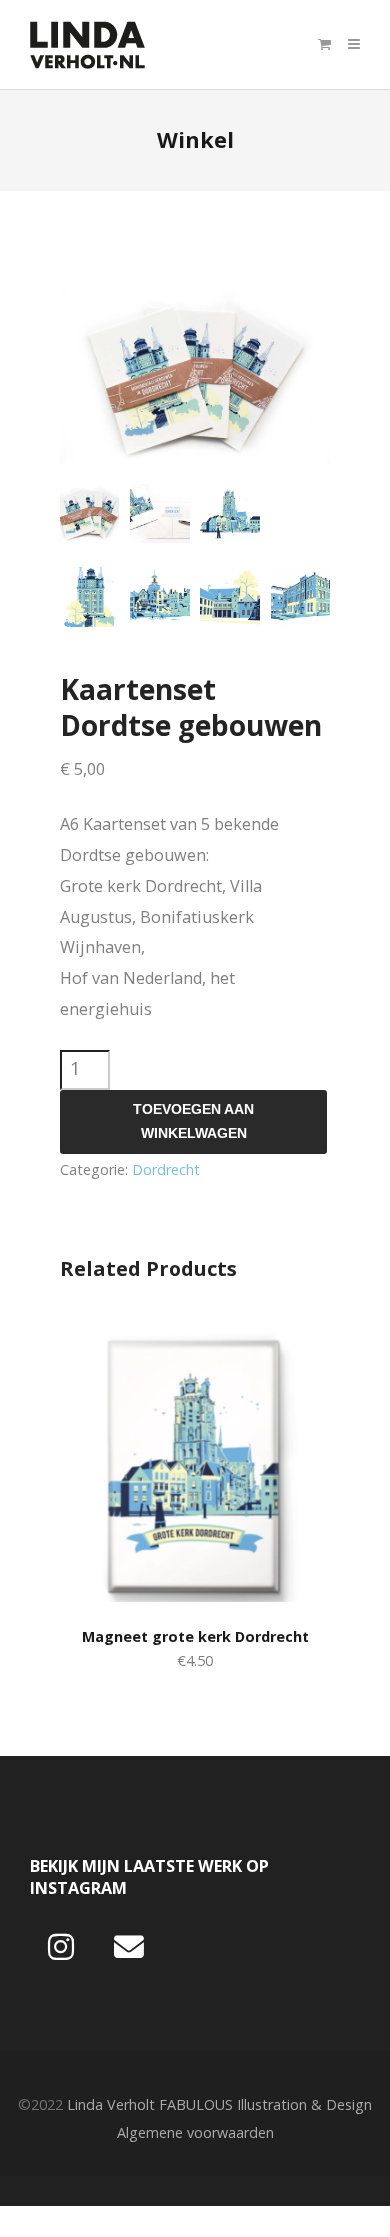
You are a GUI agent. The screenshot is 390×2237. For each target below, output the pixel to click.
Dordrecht (166, 1169)
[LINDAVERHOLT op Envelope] (129, 1948)
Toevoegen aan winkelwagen (193, 1121)
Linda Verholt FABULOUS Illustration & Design (219, 2104)
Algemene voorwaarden (195, 2132)
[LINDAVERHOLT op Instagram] (61, 1948)
